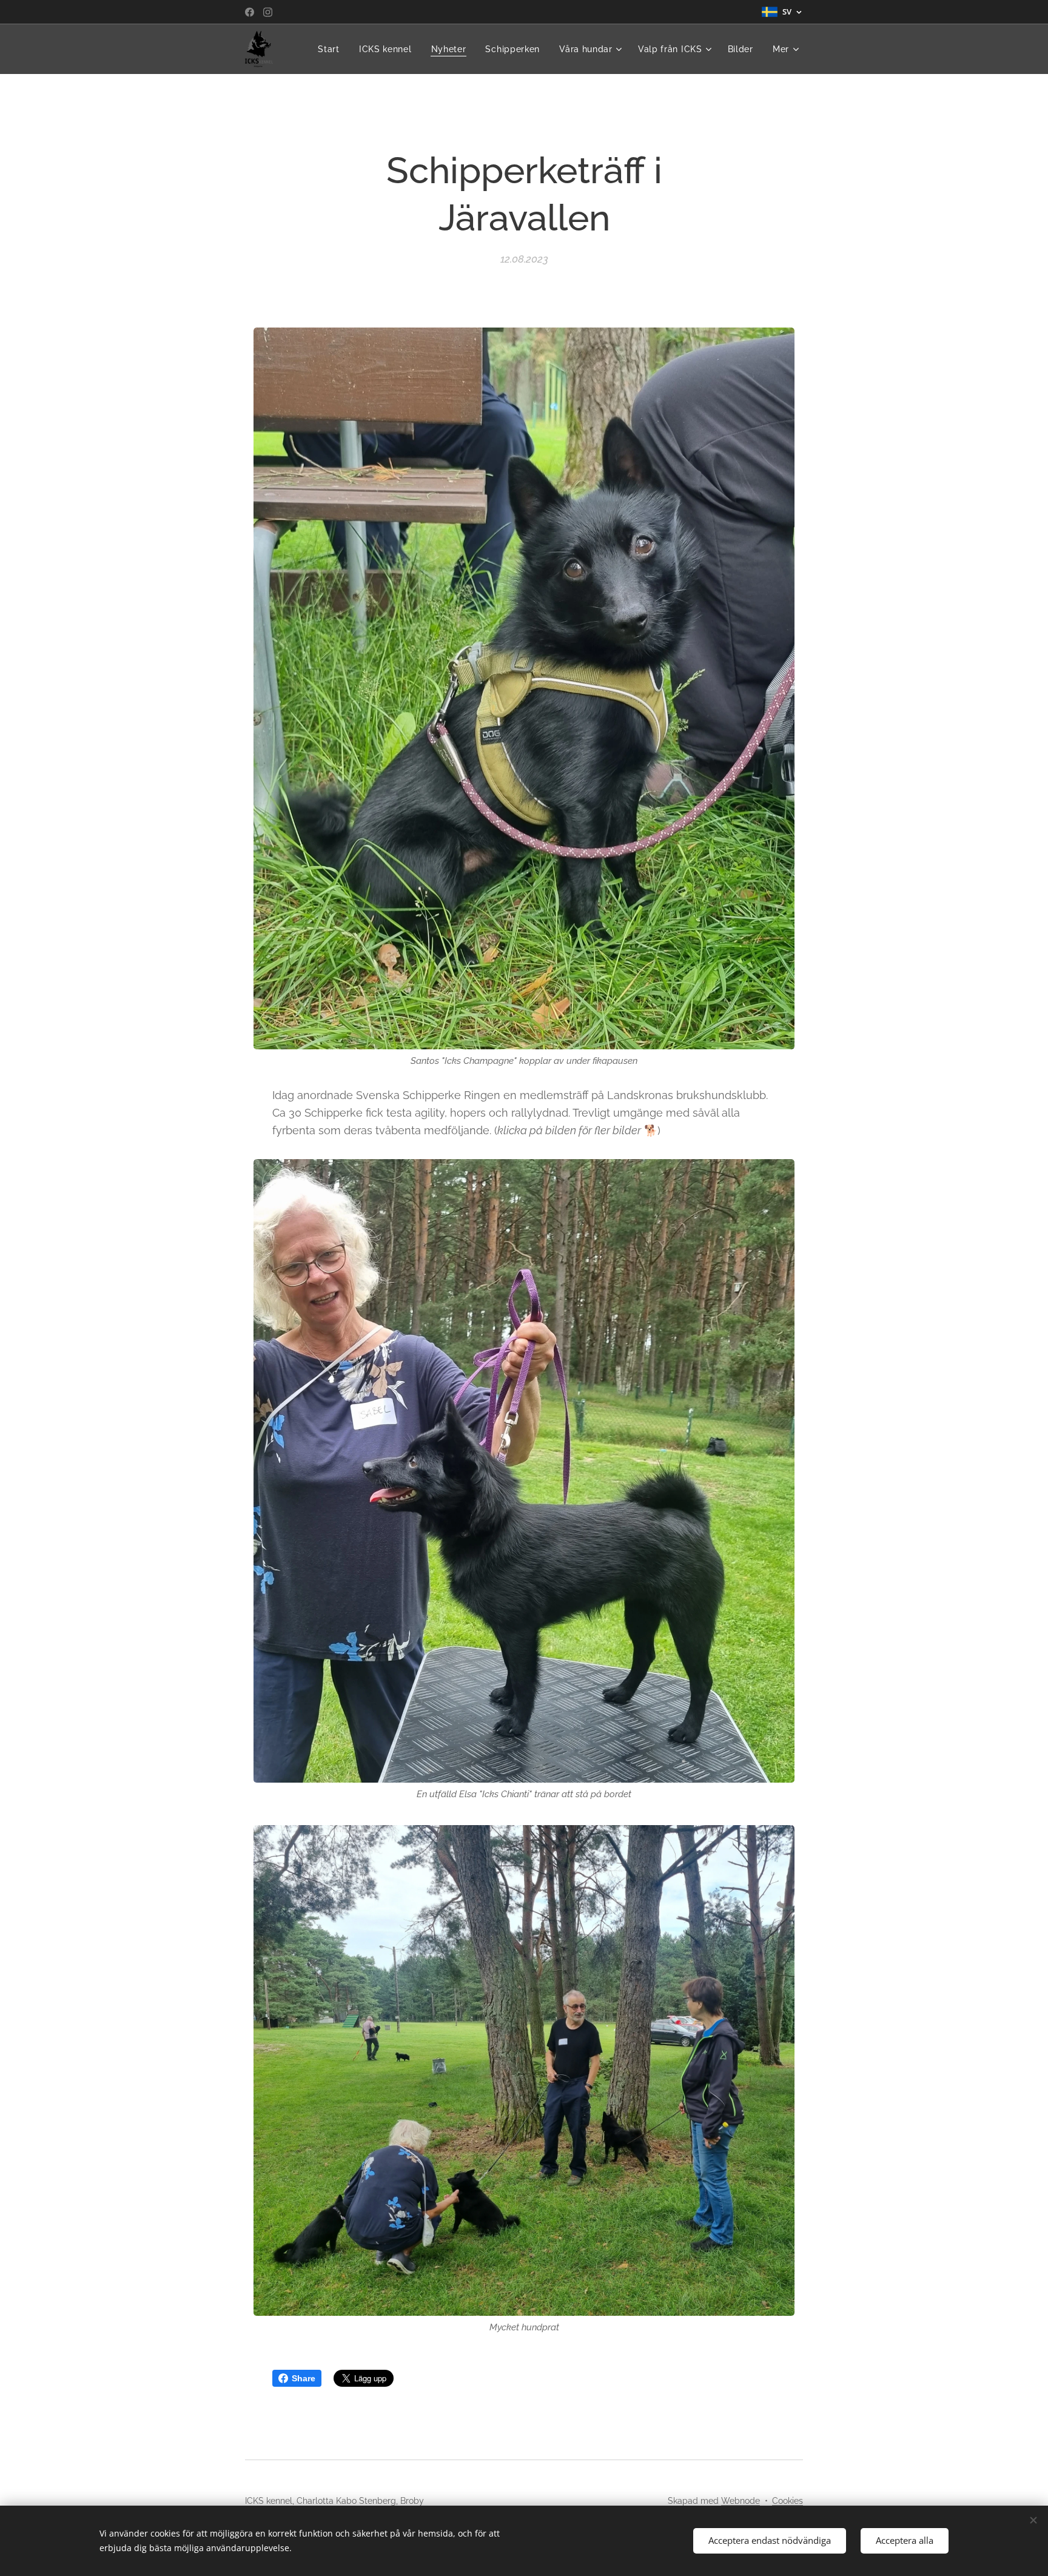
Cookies (788, 2501)
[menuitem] (332, 49)
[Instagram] (268, 12)
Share (304, 2378)
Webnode (741, 2501)
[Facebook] (250, 12)
